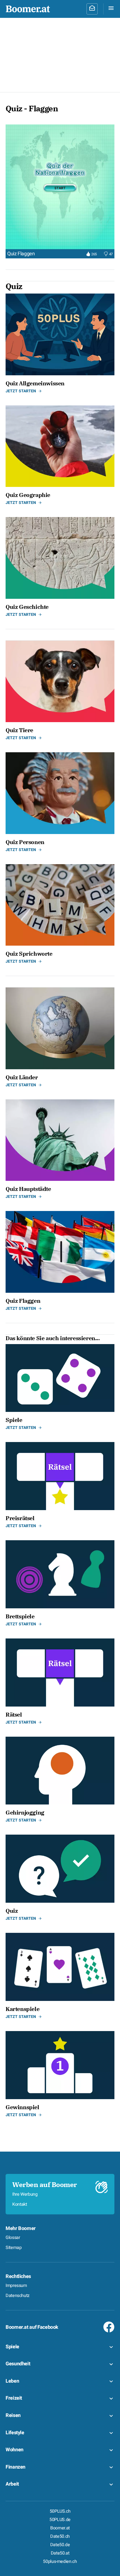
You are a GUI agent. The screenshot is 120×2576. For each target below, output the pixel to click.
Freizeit (14, 2398)
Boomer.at (60, 2528)
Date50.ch (60, 2536)
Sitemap (14, 2248)
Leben (12, 2381)
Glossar (13, 2238)
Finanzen (15, 2467)
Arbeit (12, 2484)
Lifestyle (15, 2433)
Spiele (12, 2347)
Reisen (13, 2415)
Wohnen (15, 2450)
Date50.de (60, 2545)
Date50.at (60, 2553)
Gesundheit (18, 2364)
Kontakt (20, 2204)
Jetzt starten (21, 391)
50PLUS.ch (60, 2511)
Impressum (16, 2286)
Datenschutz (18, 2296)
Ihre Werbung (25, 2194)
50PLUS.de (60, 2520)
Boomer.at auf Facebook (32, 2327)
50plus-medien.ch (60, 2561)
